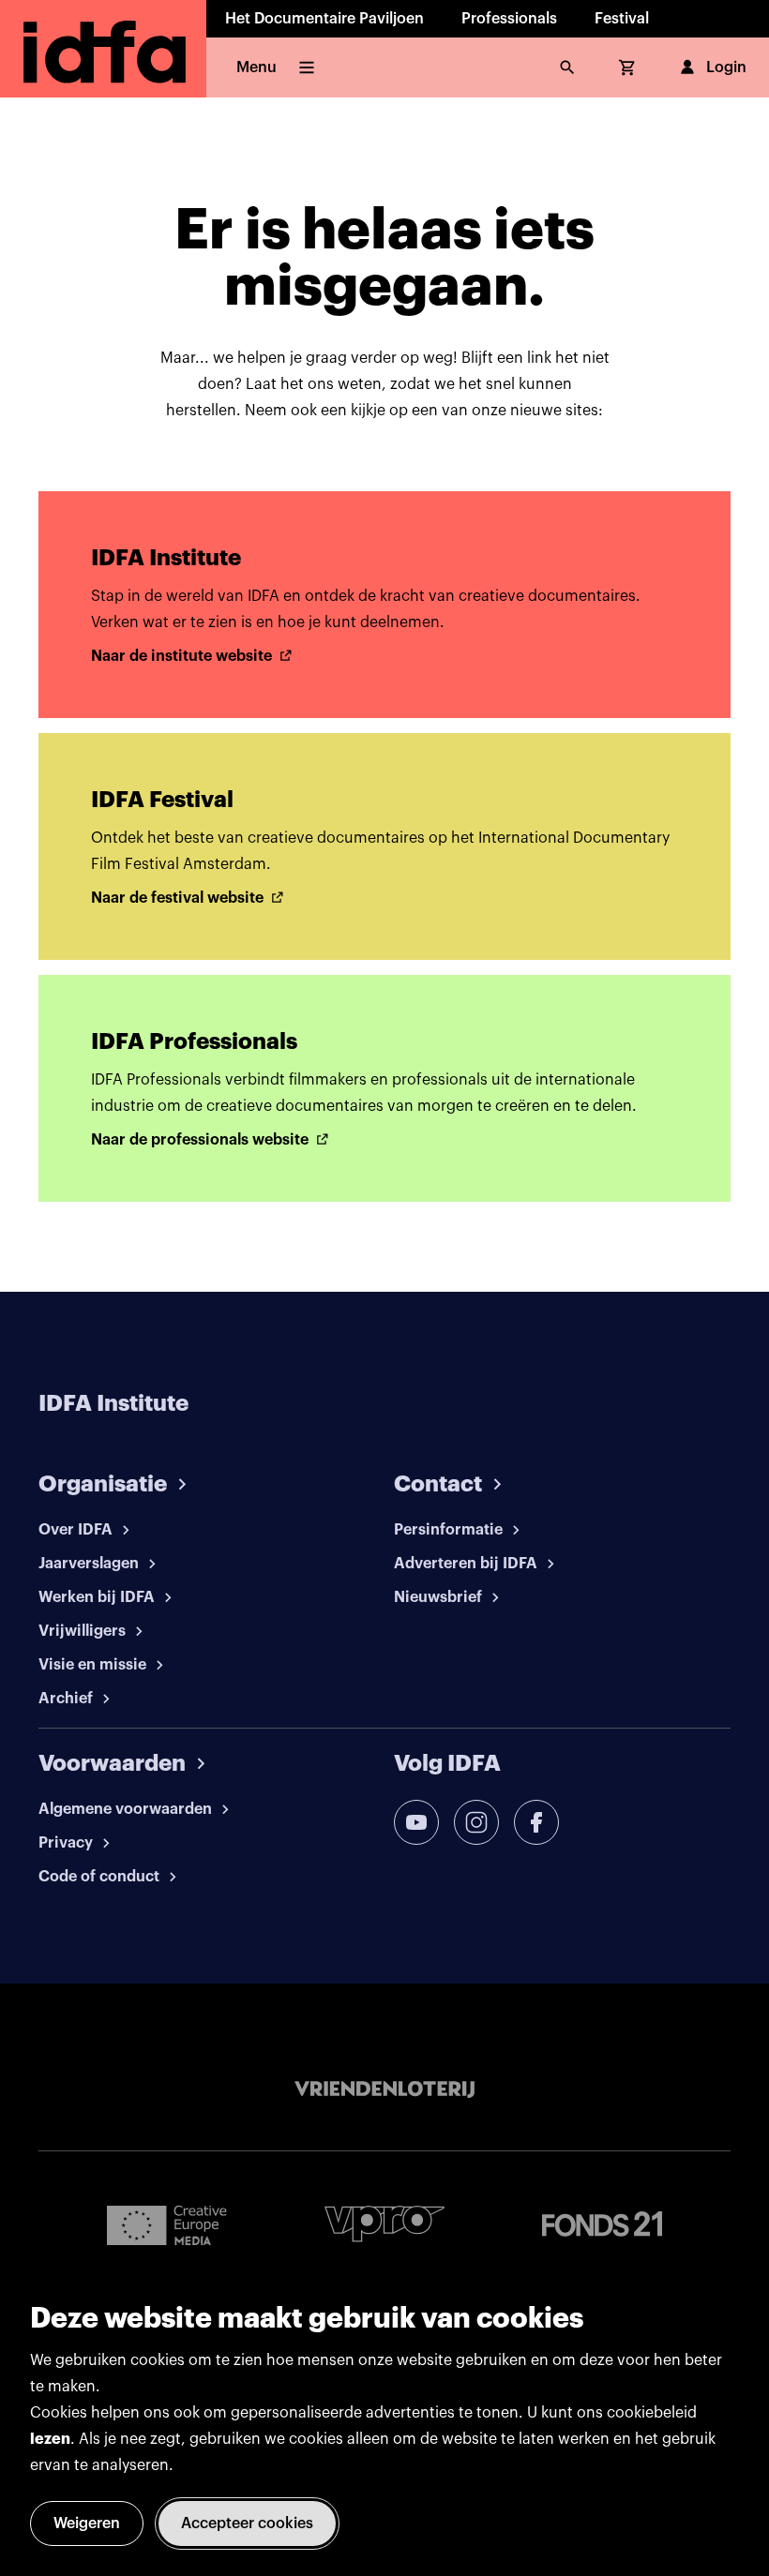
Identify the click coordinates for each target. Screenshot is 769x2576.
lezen (50, 2439)
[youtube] (416, 1822)
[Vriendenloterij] (384, 2089)
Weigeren (87, 2524)
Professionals (509, 19)
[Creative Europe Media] (167, 2224)
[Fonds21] (602, 2224)
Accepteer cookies (247, 2524)
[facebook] (536, 1822)
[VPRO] (384, 2224)
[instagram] (476, 1822)
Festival (622, 19)
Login (726, 67)
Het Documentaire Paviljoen (324, 19)
